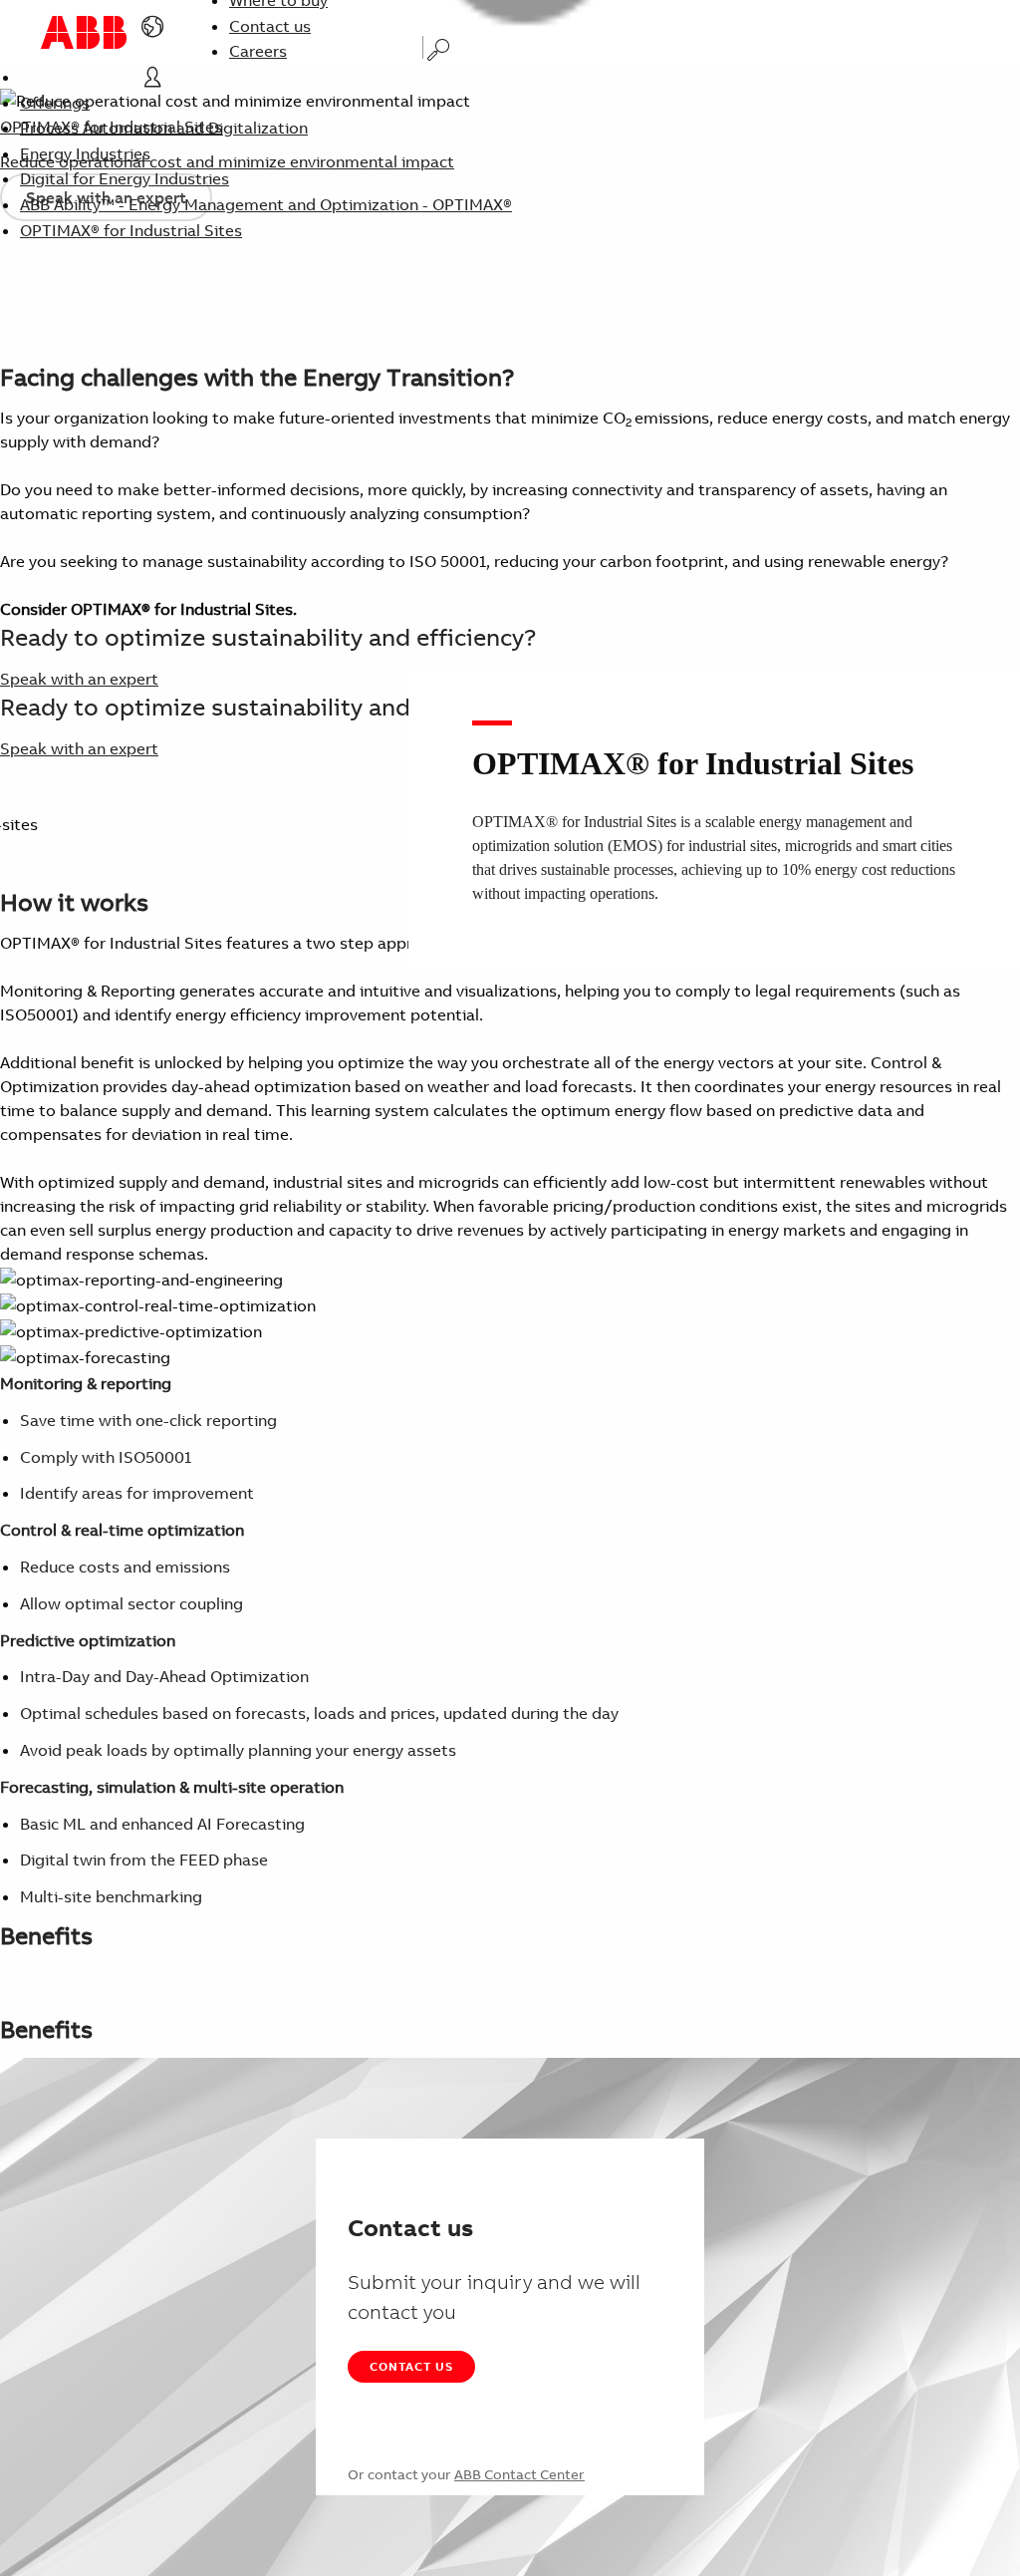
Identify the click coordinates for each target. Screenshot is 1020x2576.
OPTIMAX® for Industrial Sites (131, 230)
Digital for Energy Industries (125, 178)
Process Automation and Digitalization (164, 128)
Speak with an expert (79, 679)
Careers (258, 51)
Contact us (270, 26)
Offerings (55, 103)
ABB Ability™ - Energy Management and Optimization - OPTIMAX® (266, 204)
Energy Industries (85, 153)
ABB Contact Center (519, 2474)
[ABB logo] (84, 32)
